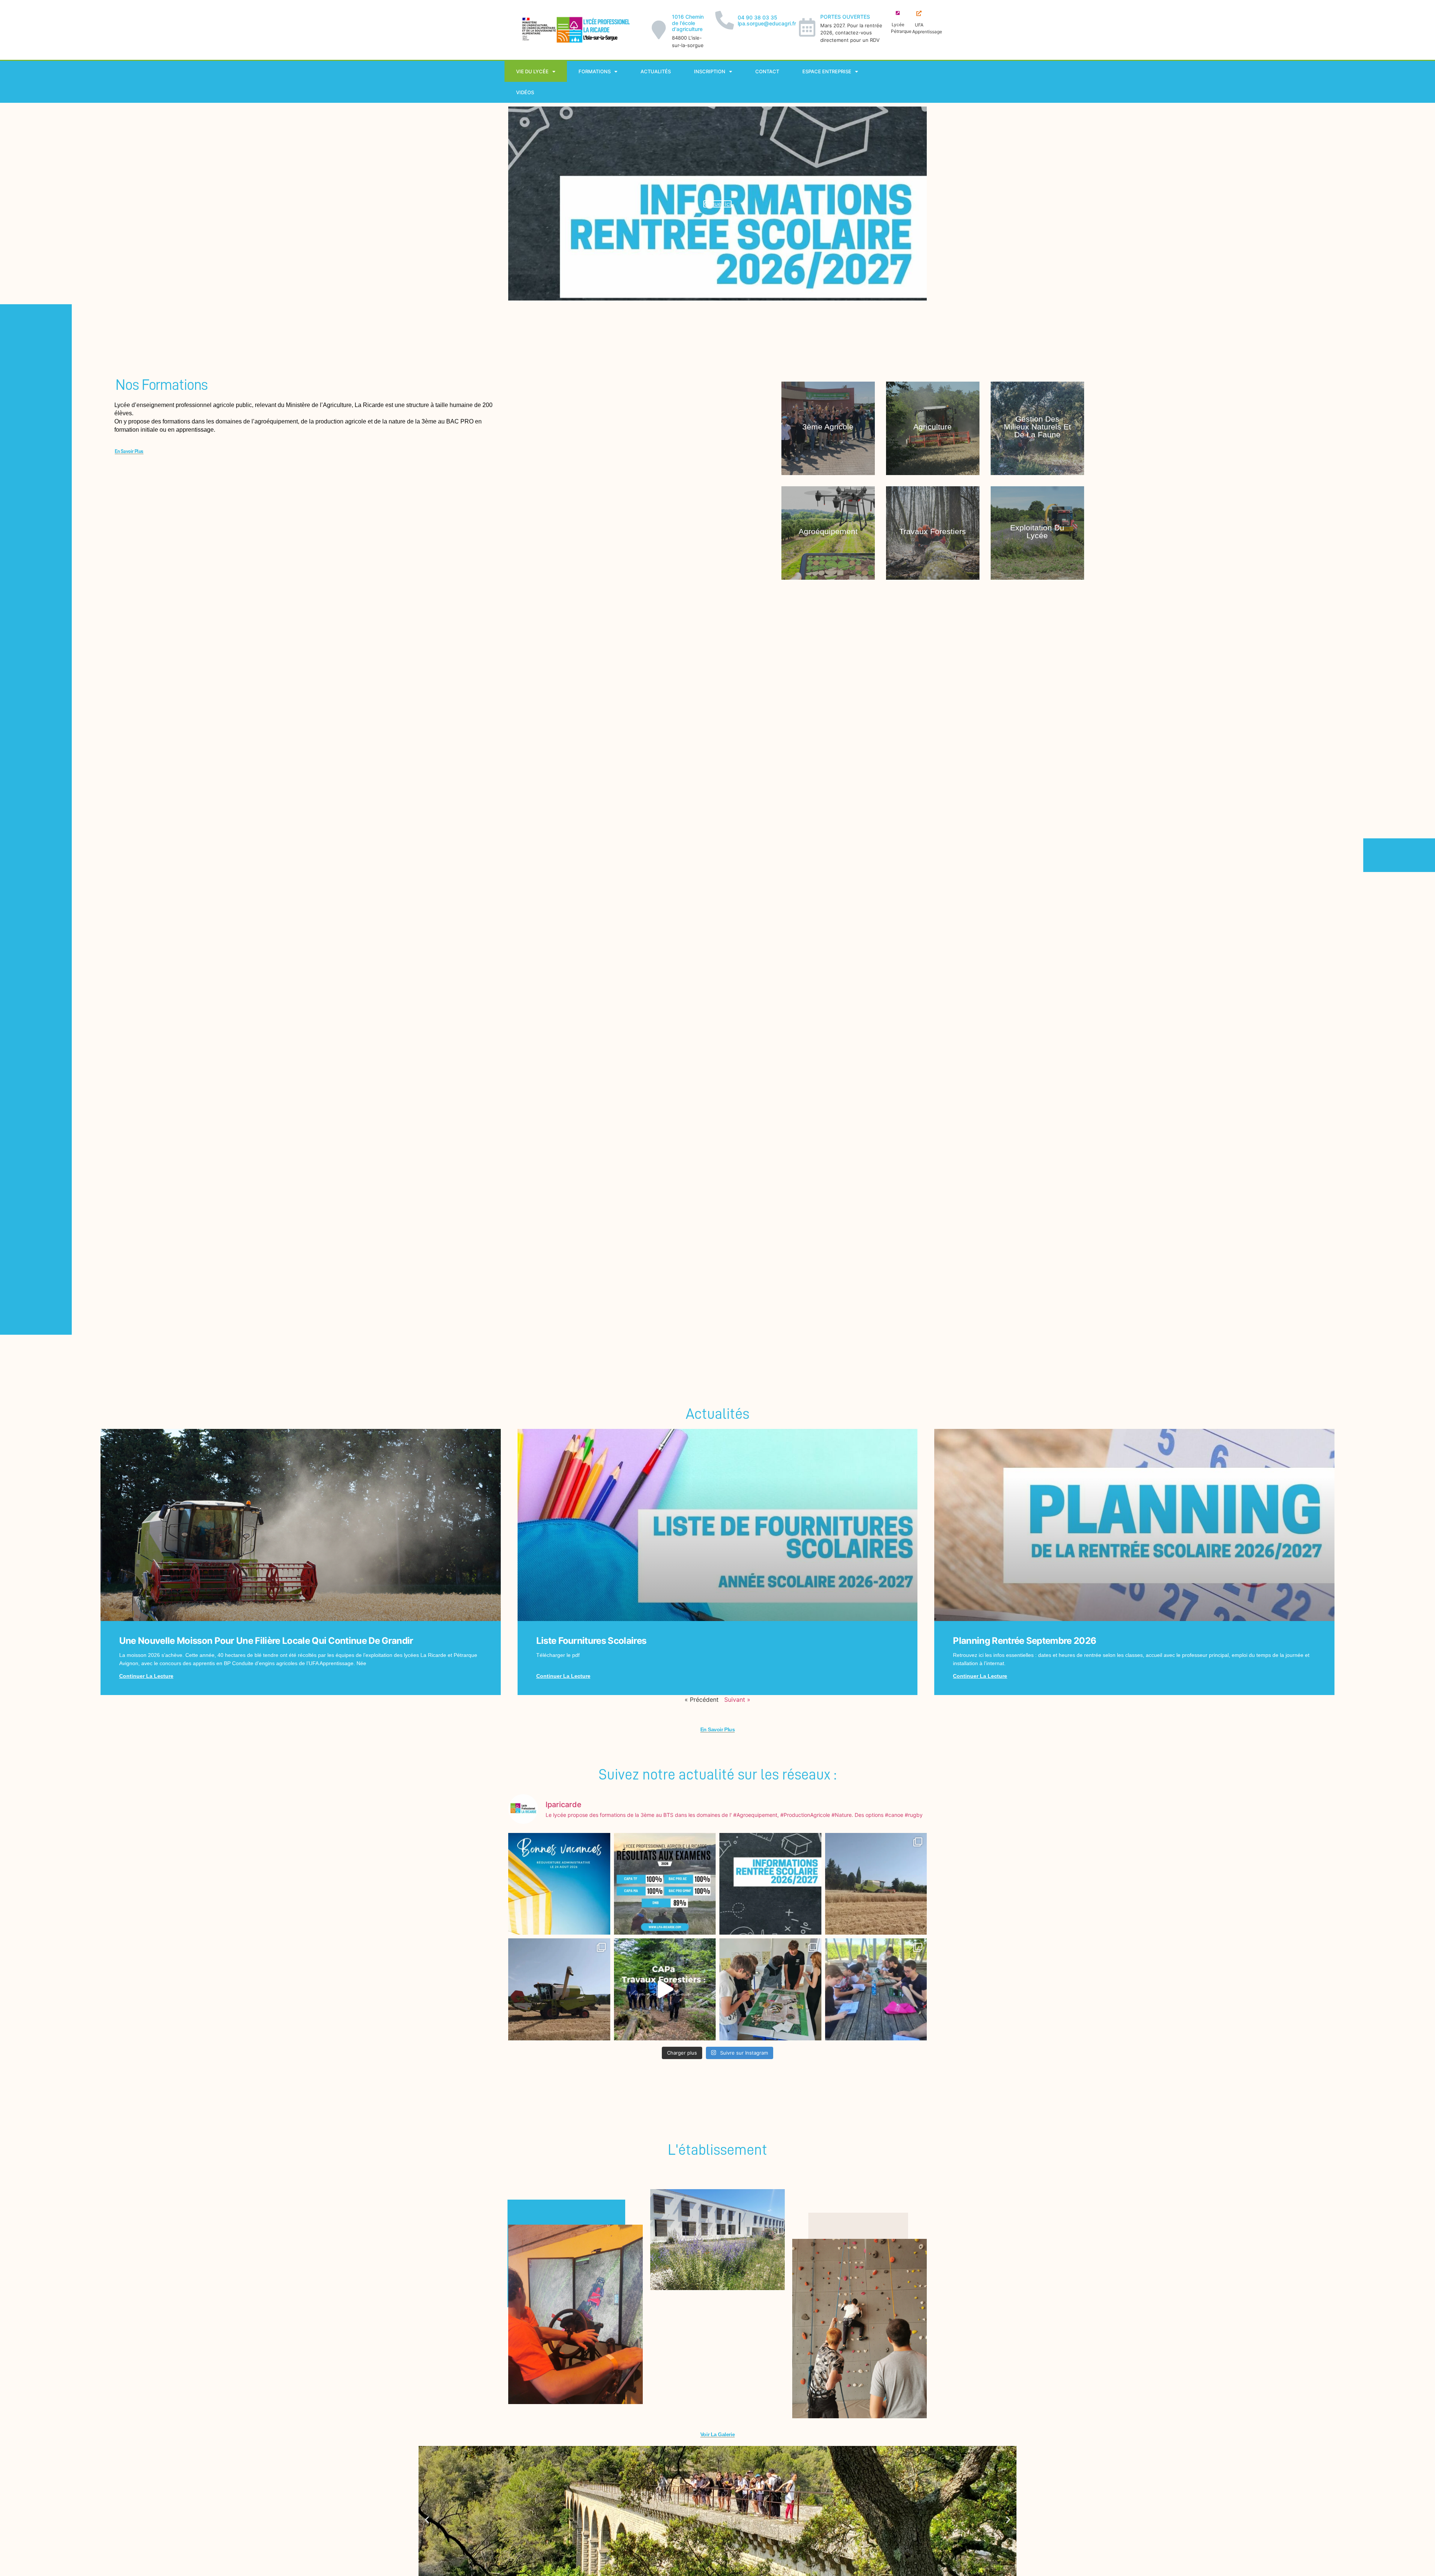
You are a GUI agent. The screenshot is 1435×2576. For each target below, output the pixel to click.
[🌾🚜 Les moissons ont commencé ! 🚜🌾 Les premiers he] (559, 1989)
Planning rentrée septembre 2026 (1024, 1641)
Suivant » (737, 1700)
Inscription (710, 71)
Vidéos (525, 92)
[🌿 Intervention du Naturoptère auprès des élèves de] (770, 1989)
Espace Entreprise (827, 71)
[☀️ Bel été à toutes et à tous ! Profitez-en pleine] (559, 1884)
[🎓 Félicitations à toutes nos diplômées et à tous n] (665, 1884)
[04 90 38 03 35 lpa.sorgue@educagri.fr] (725, 20)
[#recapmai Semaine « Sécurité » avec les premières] (876, 1989)
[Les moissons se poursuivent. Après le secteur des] (876, 1884)
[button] (427, 2520)
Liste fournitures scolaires (591, 1641)
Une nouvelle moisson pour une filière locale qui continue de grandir (266, 1641)
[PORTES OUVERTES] (807, 27)
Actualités (656, 71)
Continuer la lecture (146, 1676)
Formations (595, 71)
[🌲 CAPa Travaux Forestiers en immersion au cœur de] (665, 1989)
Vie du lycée (532, 71)
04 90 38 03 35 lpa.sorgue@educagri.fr (767, 21)
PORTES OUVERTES (845, 17)
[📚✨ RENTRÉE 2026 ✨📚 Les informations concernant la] (770, 1884)
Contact (767, 71)
